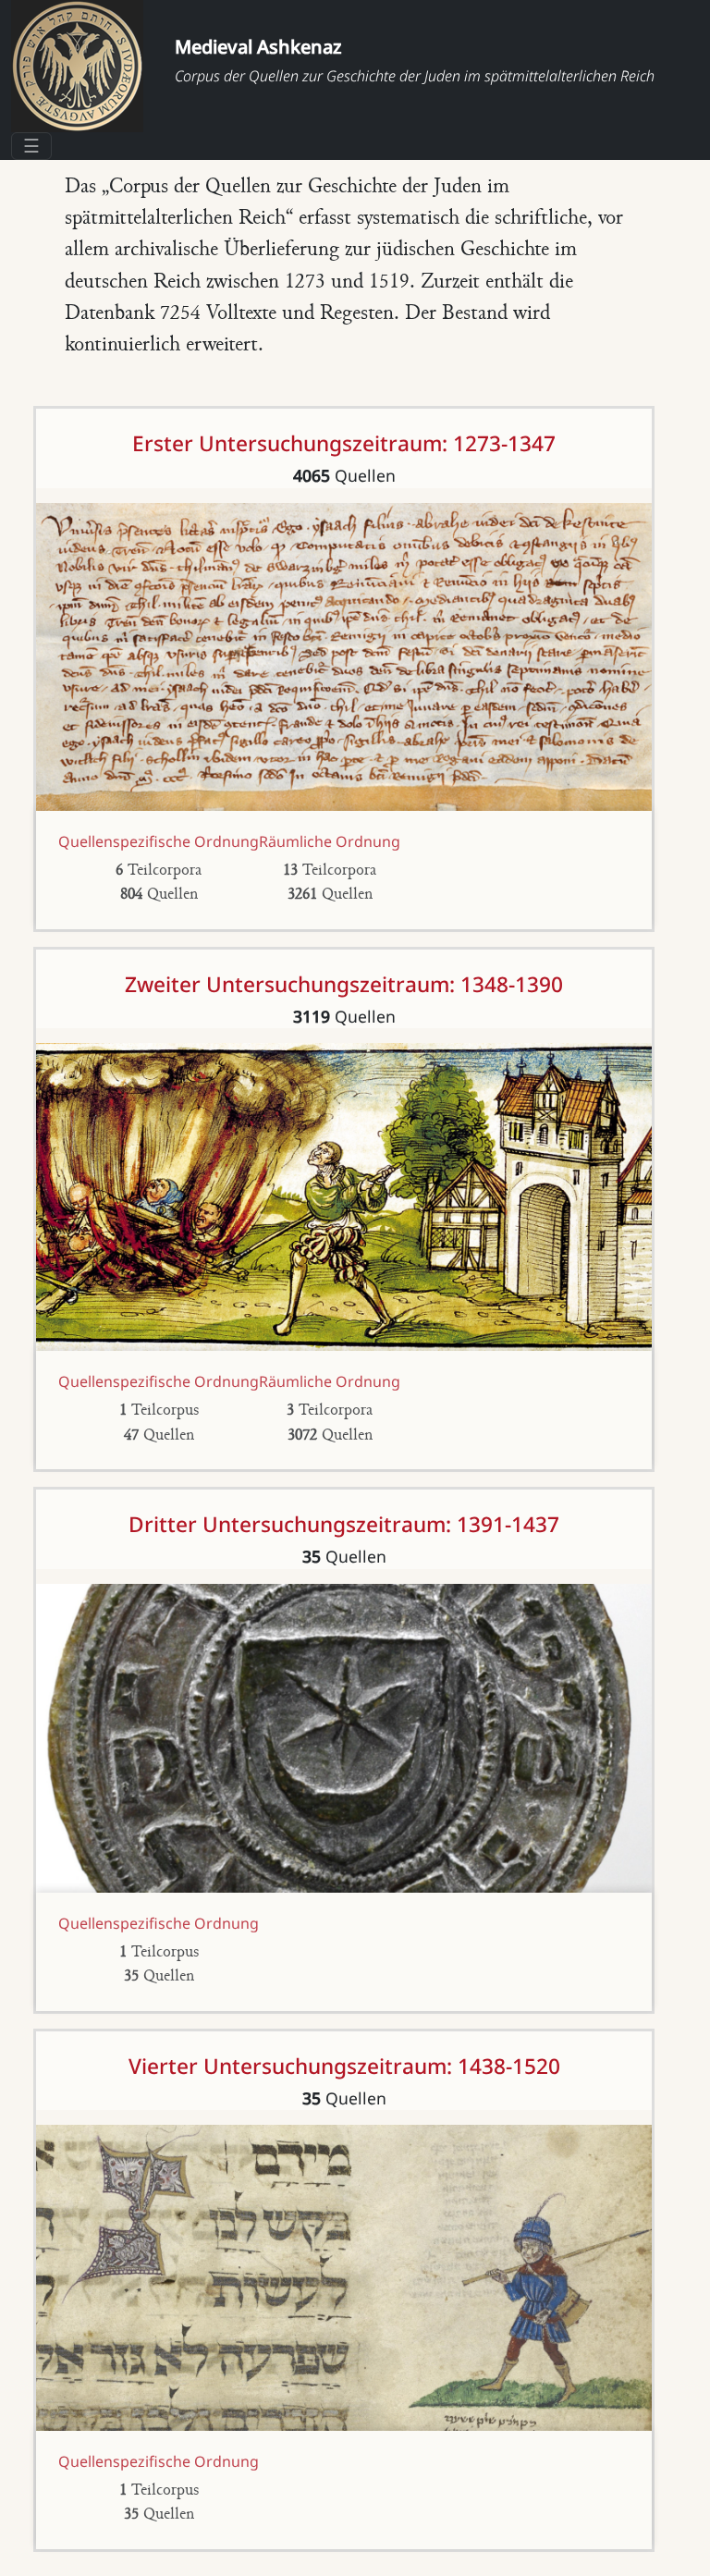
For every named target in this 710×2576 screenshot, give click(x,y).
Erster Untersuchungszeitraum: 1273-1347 (344, 443)
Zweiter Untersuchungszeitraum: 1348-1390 (344, 984)
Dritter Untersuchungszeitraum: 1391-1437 (344, 1524)
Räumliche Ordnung (330, 841)
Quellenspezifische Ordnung (159, 841)
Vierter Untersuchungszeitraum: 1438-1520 (344, 2066)
